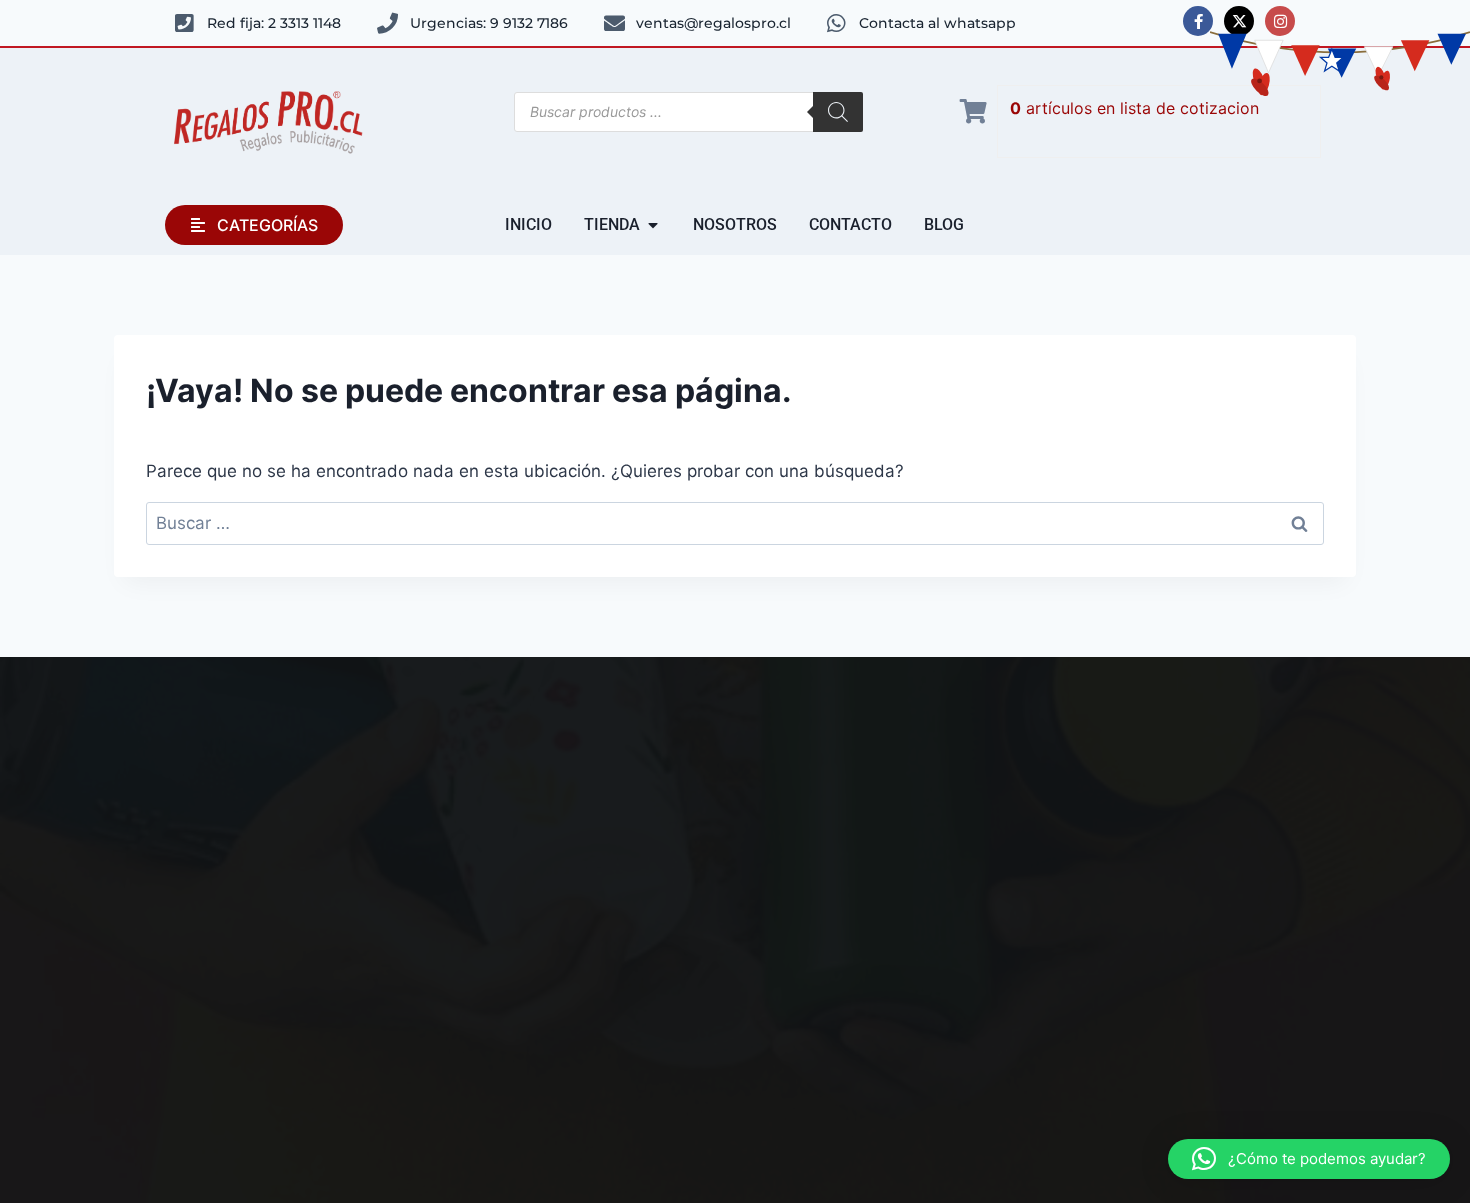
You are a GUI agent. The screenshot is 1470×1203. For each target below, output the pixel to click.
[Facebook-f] (1198, 21)
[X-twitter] (1239, 21)
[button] (1309, 1159)
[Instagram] (1280, 21)
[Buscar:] (735, 523)
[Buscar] (838, 112)
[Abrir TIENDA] (653, 225)
